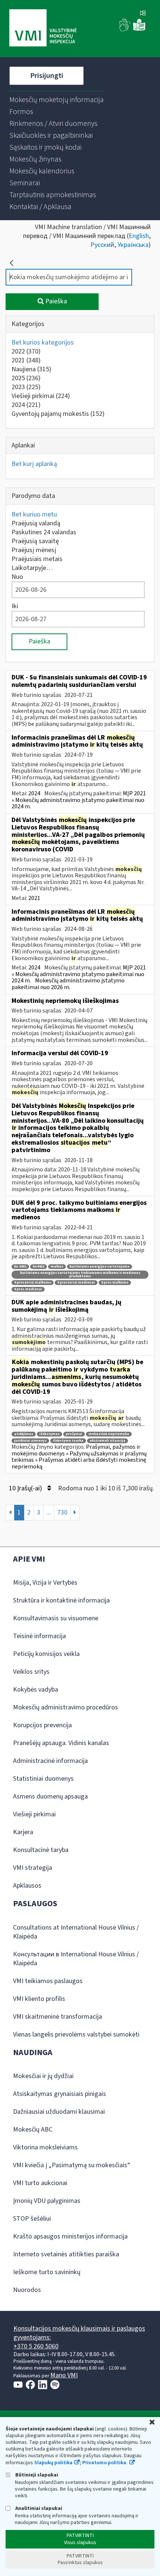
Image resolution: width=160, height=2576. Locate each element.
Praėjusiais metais (37, 559)
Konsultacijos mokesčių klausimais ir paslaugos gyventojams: (79, 2333)
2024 (26, 405)
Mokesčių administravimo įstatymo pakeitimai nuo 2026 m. (68, 984)
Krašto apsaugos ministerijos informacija (70, 2236)
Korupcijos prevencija (42, 1725)
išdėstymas (49, 1434)
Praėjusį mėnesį (34, 550)
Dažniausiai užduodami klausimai (59, 2112)
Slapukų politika (53, 2463)
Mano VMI (64, 2375)
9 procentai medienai (76, 1283)
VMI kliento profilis (39, 1999)
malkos (57, 1267)
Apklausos (27, 1886)
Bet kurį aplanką (34, 464)
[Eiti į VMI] (43, 29)
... (49, 1512)
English (139, 236)
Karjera (23, 1832)
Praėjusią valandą (36, 523)
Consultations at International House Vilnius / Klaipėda (76, 1932)
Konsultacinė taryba (41, 1850)
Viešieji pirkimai (41, 396)
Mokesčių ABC (33, 2130)
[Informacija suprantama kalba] (139, 30)
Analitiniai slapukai (38, 2508)
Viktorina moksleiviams (45, 2147)
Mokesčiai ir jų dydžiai (43, 2076)
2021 (26, 360)
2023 (26, 387)
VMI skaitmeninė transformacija (57, 2017)
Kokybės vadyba (36, 1690)
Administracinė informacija (50, 1761)
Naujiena (31, 369)
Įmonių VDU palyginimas (47, 2201)
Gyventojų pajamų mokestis (58, 414)
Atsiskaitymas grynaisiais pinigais (60, 2094)
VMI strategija (33, 1868)
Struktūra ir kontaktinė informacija (61, 1600)
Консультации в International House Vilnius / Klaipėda (76, 1959)
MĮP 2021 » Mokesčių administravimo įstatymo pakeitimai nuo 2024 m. (79, 800)
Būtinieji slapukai (36, 2475)
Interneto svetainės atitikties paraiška (66, 2254)
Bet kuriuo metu (34, 514)
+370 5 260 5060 (36, 2346)
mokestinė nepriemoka (109, 1434)
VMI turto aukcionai (40, 2183)
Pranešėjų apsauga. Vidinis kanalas (61, 1743)
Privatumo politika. (105, 2463)
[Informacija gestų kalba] (125, 30)
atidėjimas (24, 1434)
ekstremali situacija (108, 1441)
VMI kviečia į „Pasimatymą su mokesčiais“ (72, 2165)
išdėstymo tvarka (68, 1441)
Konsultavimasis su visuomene (56, 1618)
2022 (26, 351)
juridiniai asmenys (30, 1441)
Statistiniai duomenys (43, 1779)
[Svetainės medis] (143, 14)
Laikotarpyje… (32, 568)
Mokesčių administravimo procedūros (65, 1707)
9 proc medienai (28, 1289)
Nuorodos (27, 2290)
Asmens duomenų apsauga (50, 1796)
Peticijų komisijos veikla (46, 1654)
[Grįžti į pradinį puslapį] (12, 263)
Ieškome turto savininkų (47, 2272)
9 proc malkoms (115, 1283)
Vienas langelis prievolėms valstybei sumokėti (76, 2034)
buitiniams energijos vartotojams (100, 1267)
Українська (133, 245)
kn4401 (39, 1267)
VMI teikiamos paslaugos (48, 1981)
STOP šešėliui (32, 2219)
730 (62, 1512)
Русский (102, 245)
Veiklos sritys (31, 1672)
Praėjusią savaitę (35, 541)
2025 (26, 378)
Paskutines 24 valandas (44, 532)
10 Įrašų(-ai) (26, 1488)
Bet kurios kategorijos (43, 343)
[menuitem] (57, 100)
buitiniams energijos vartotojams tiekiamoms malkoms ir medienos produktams (80, 1275)
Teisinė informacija (39, 1636)
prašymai (74, 1434)
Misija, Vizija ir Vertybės (45, 1583)
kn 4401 (20, 1267)
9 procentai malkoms (33, 1283)
